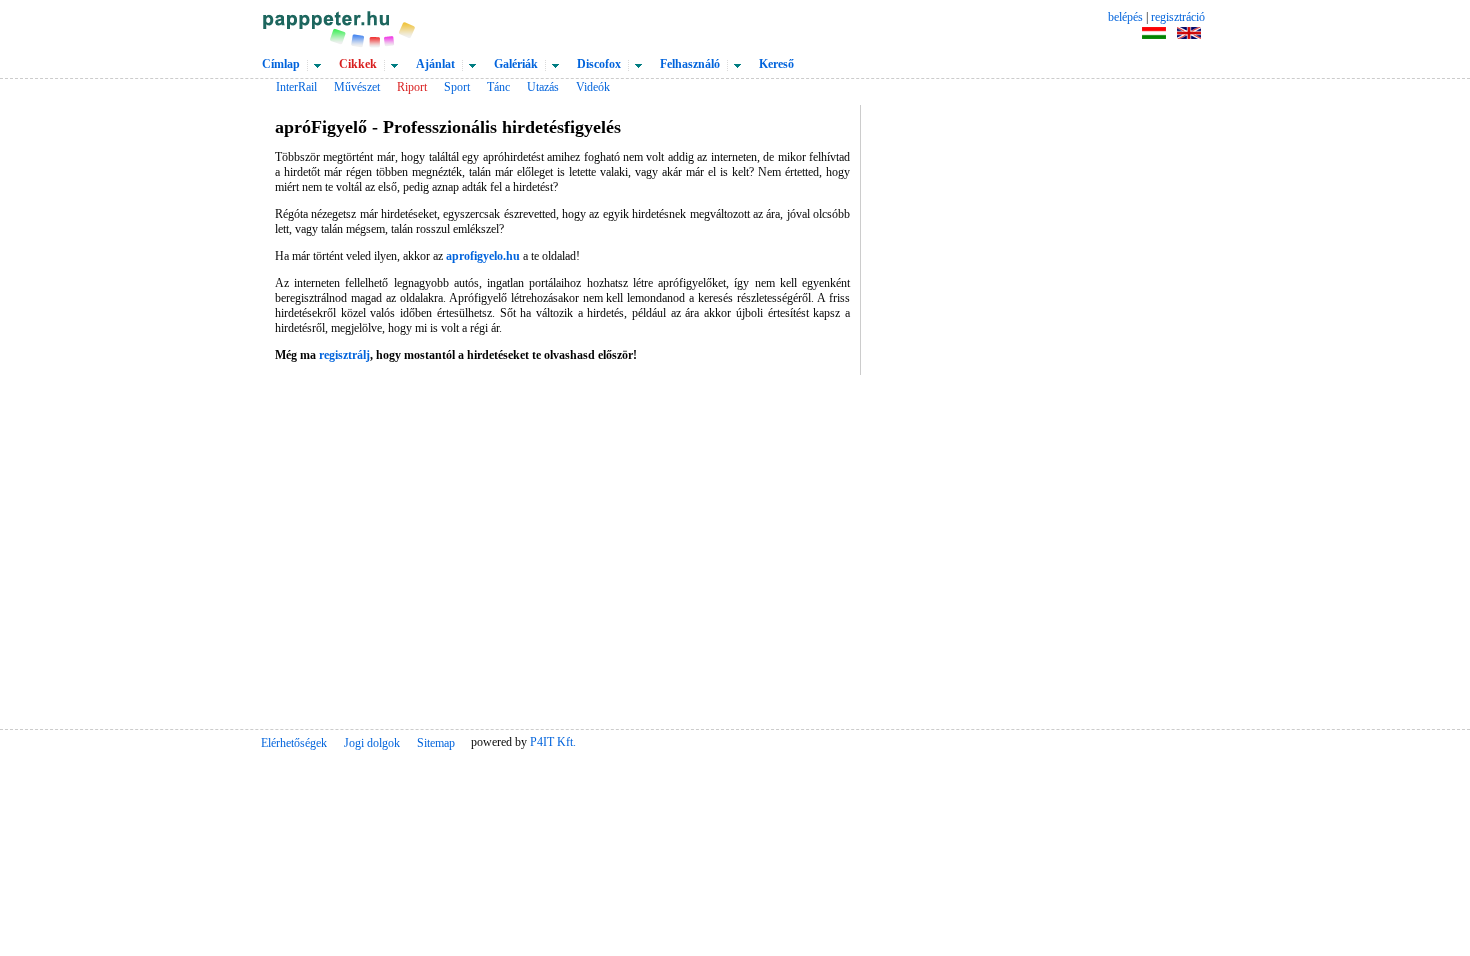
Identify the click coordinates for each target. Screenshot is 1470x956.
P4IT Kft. (553, 742)
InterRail (296, 87)
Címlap (281, 64)
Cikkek (358, 64)
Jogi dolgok (372, 743)
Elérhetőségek (294, 743)
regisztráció (1178, 17)
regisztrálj (344, 355)
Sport (457, 87)
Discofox (599, 64)
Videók (593, 87)
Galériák (516, 64)
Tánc (498, 87)
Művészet (357, 87)
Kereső (776, 64)
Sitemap (436, 743)
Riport (412, 87)
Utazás (543, 87)
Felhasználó (690, 64)
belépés (1125, 17)
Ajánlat (435, 64)
